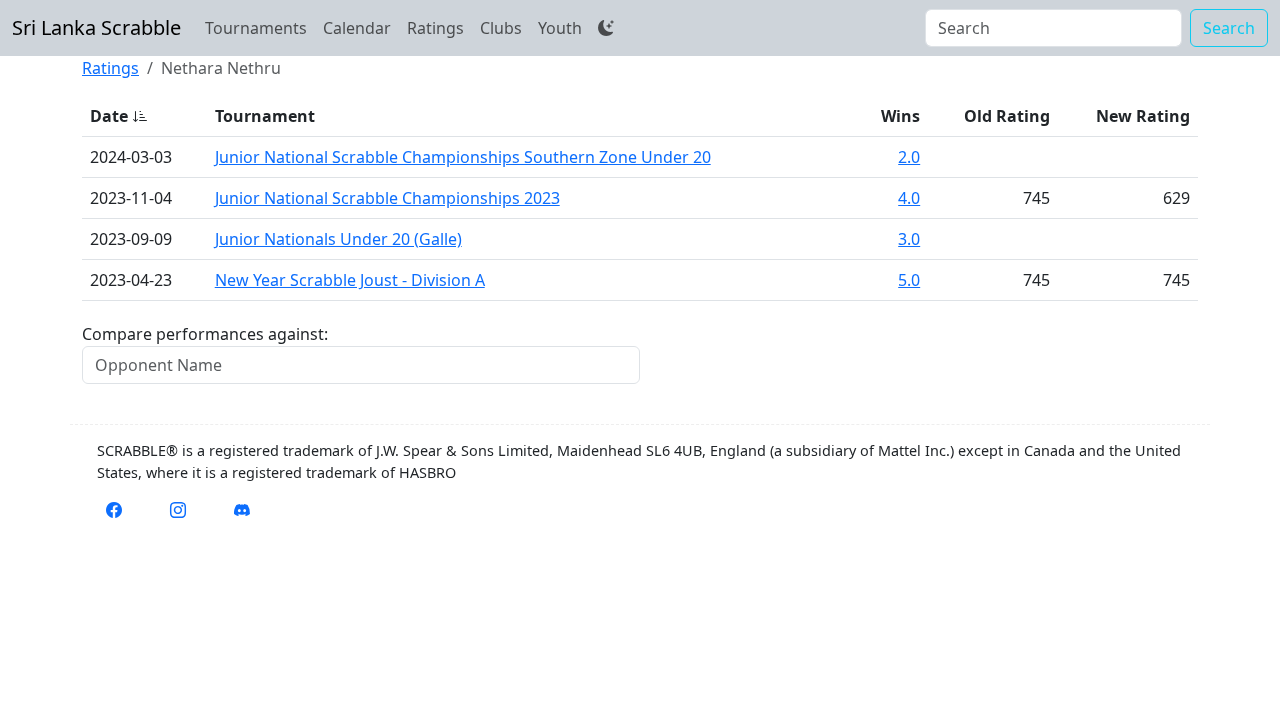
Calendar (357, 28)
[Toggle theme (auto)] (606, 28)
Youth (560, 28)
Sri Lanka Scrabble (96, 27)
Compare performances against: (205, 334)
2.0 (909, 157)
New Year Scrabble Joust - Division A (350, 280)
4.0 (909, 198)
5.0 (909, 280)
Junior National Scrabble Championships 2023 (387, 198)
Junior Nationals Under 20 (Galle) (338, 239)
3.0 (909, 239)
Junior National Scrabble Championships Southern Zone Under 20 (463, 157)
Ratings (435, 28)
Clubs (501, 28)
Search (1229, 28)
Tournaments (256, 28)
